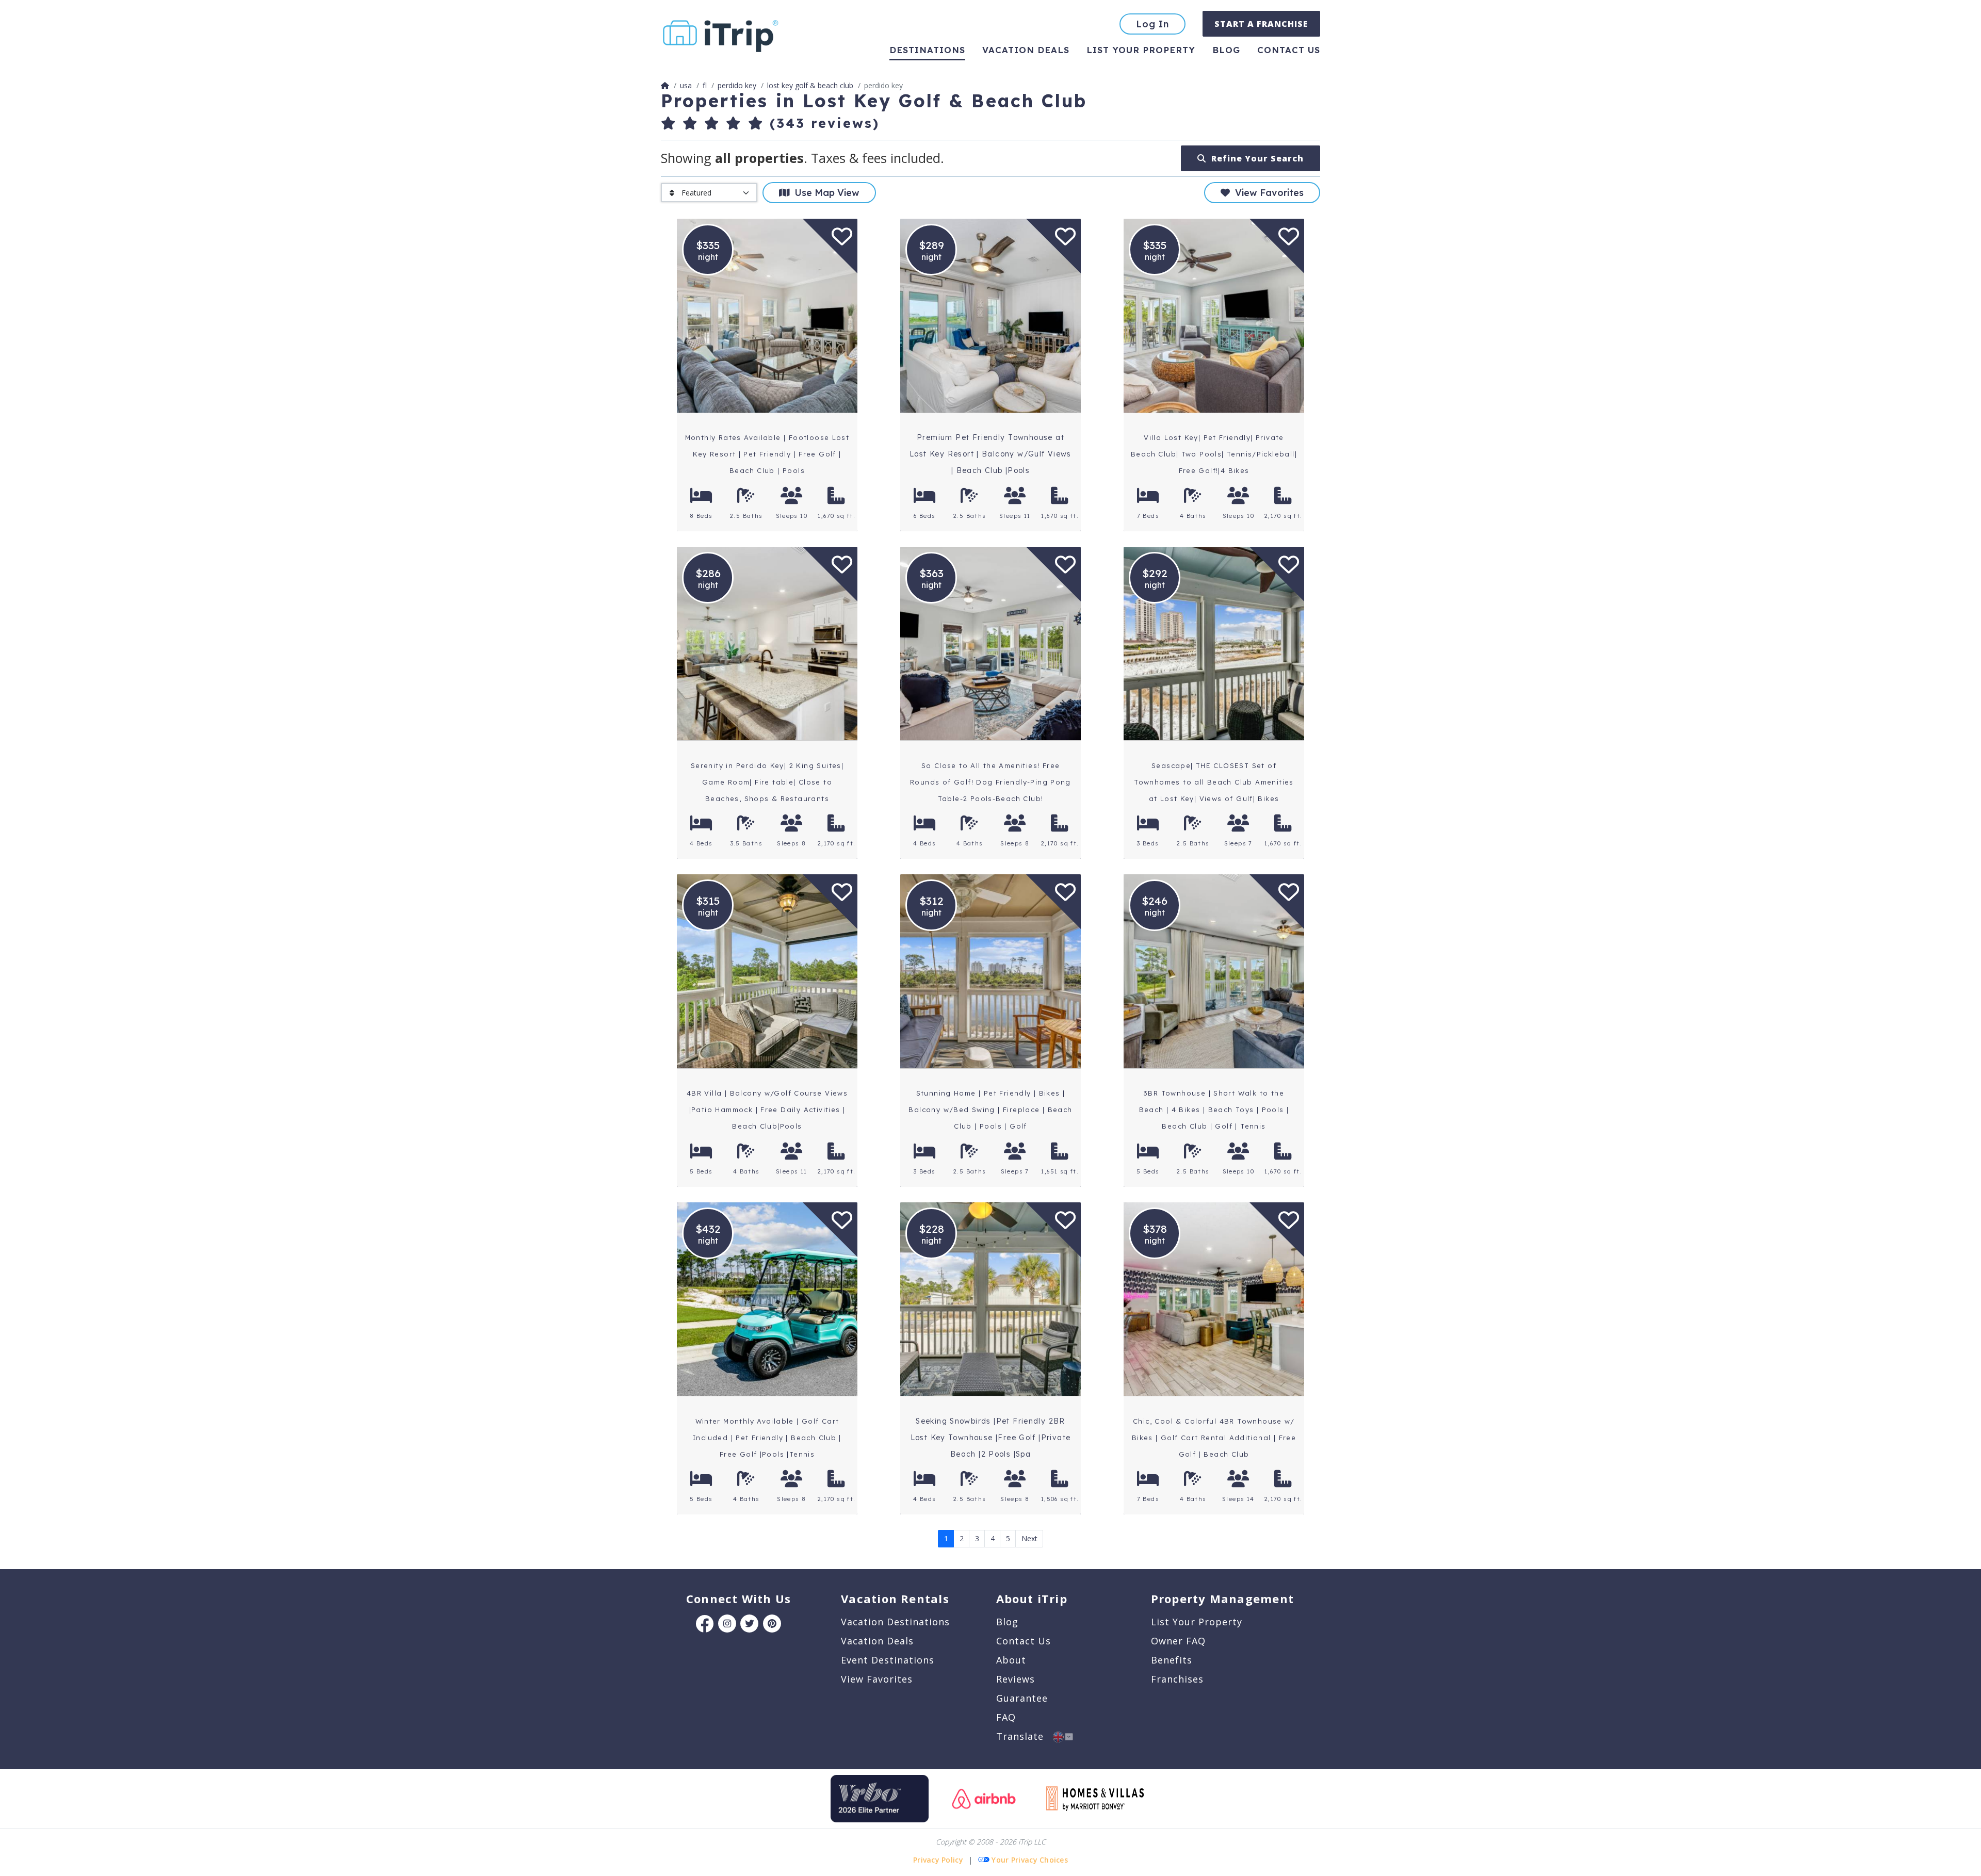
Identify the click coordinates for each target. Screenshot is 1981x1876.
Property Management (1222, 1598)
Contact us (1289, 50)
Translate (1025, 1736)
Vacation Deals (1026, 50)
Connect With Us (738, 1598)
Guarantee (1022, 1698)
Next (1029, 1538)
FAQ (1006, 1717)
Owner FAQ (1178, 1641)
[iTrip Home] (665, 85)
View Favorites (1267, 193)
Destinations (927, 50)
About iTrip (1032, 1598)
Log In (1152, 24)
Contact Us (1024, 1641)
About (1011, 1660)
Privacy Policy (938, 1860)
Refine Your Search (1255, 158)
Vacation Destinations (895, 1622)
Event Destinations (888, 1660)
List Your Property (1141, 50)
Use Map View (824, 193)
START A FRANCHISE (1261, 24)
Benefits (1172, 1660)
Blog (1226, 50)
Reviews (1016, 1679)
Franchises (1177, 1679)
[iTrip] (721, 34)
